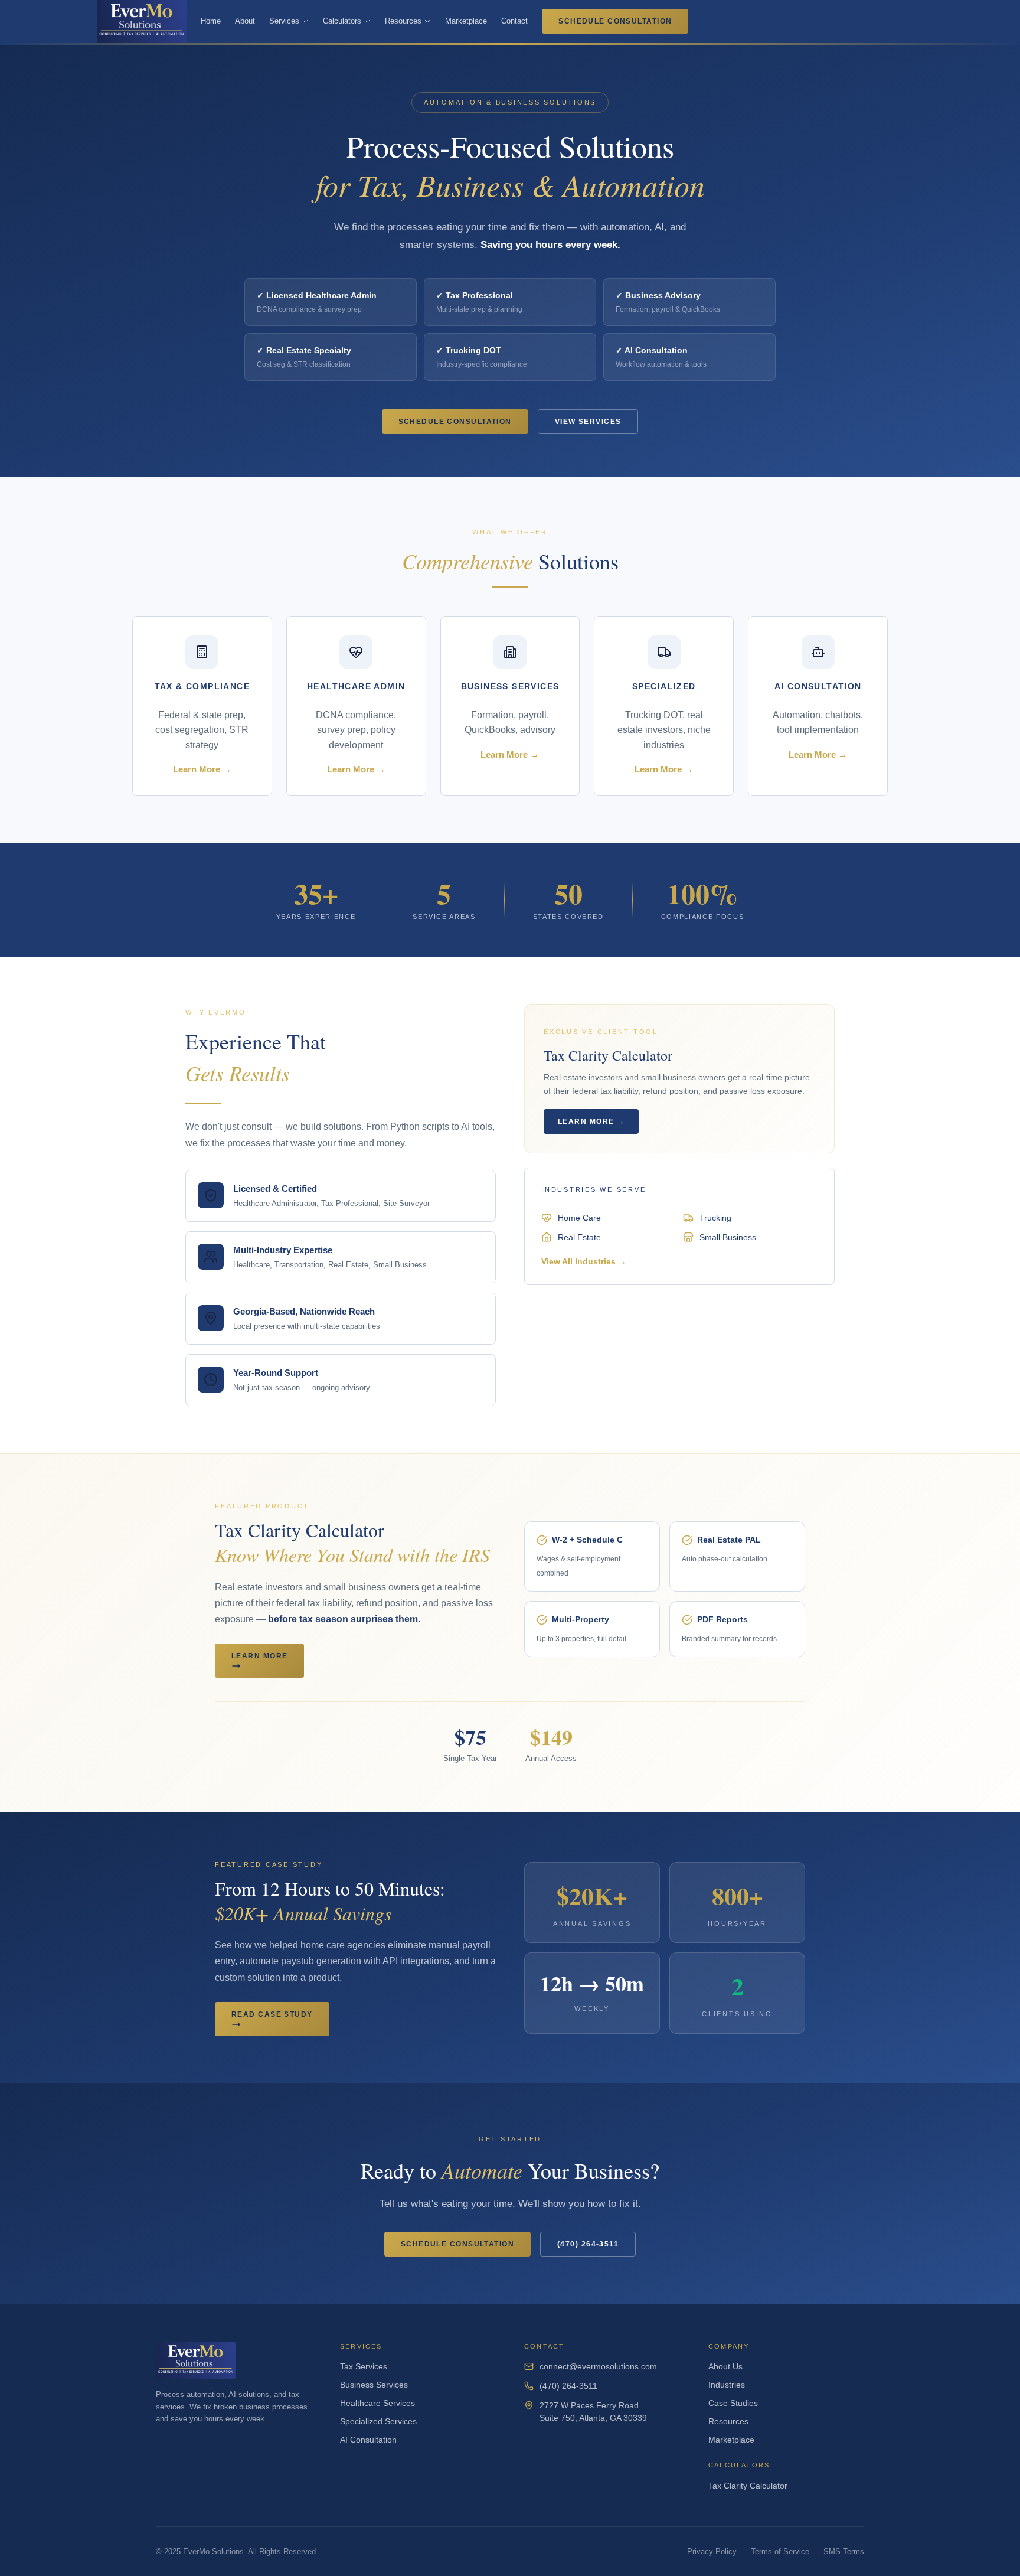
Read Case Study (272, 2014)
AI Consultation (368, 2440)
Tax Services (364, 2366)
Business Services (374, 2385)
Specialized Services (378, 2421)
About (245, 21)
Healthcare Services (377, 2403)
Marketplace (466, 21)
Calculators (342, 21)
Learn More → (591, 1121)
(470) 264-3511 (588, 2244)
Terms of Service (780, 2551)
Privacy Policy (712, 2551)
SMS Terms (844, 2551)
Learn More (259, 1656)
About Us (725, 2366)
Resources (403, 21)
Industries (727, 2385)
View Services (588, 422)
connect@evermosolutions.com (598, 2366)
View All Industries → (584, 1261)
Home (211, 21)
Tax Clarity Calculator (748, 2486)
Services (284, 21)
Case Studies (733, 2403)
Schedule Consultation (615, 21)
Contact (514, 21)
